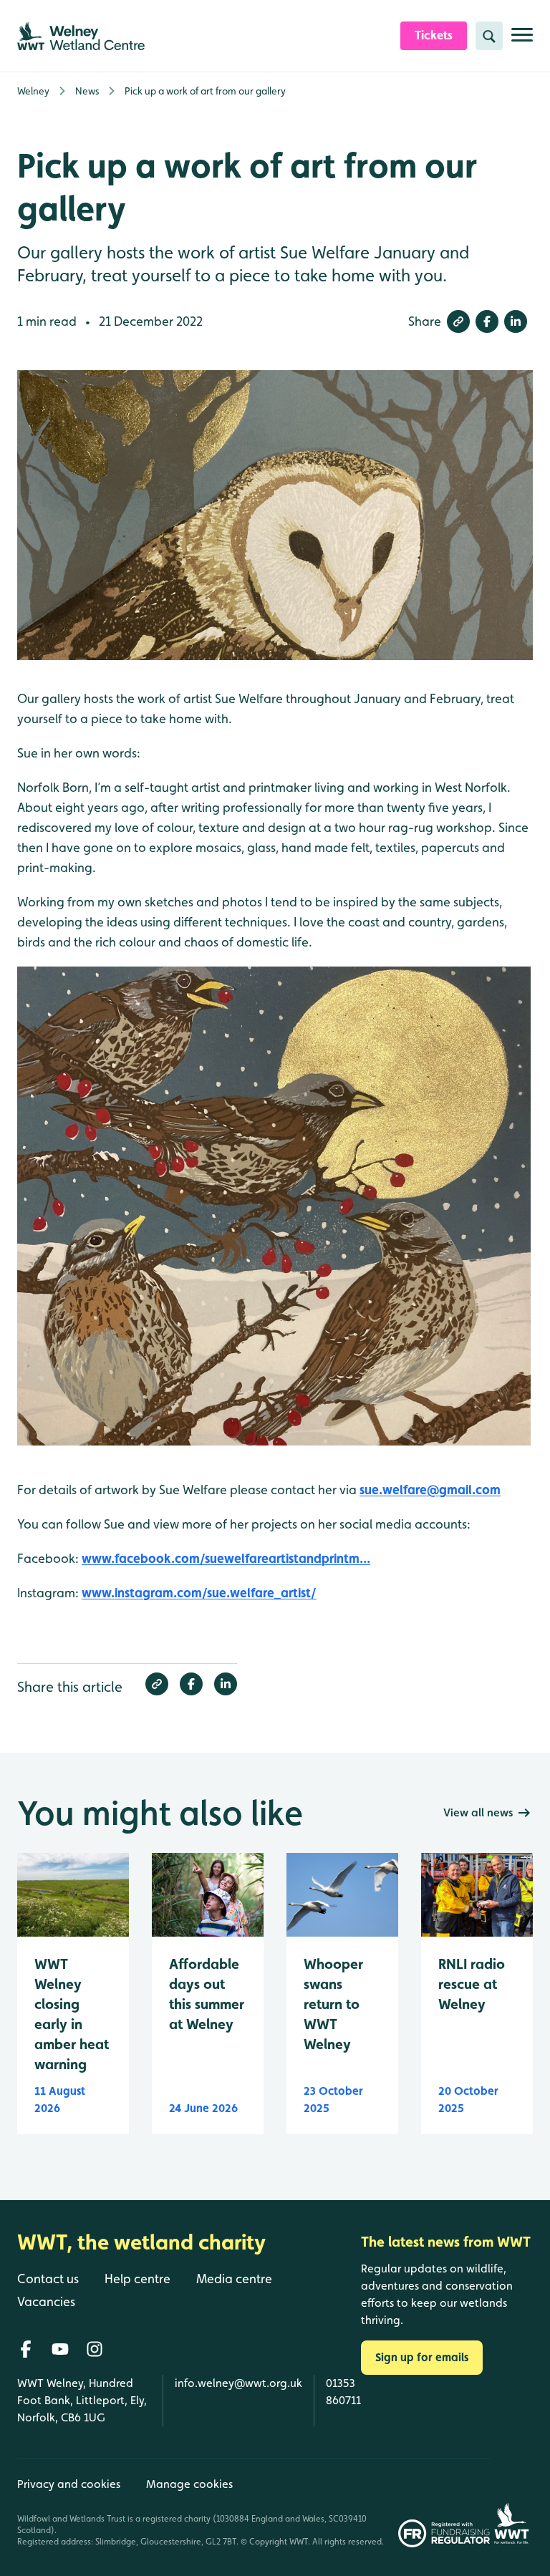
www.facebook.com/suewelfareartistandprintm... (226, 1558)
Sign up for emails (422, 2357)
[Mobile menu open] (522, 40)
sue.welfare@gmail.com (430, 1490)
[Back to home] (511, 2503)
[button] (458, 321)
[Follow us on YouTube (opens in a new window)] (60, 2349)
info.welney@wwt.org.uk (238, 2383)
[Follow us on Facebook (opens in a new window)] (26, 2349)
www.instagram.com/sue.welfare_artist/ (199, 1593)
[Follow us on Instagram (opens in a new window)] (95, 2349)
